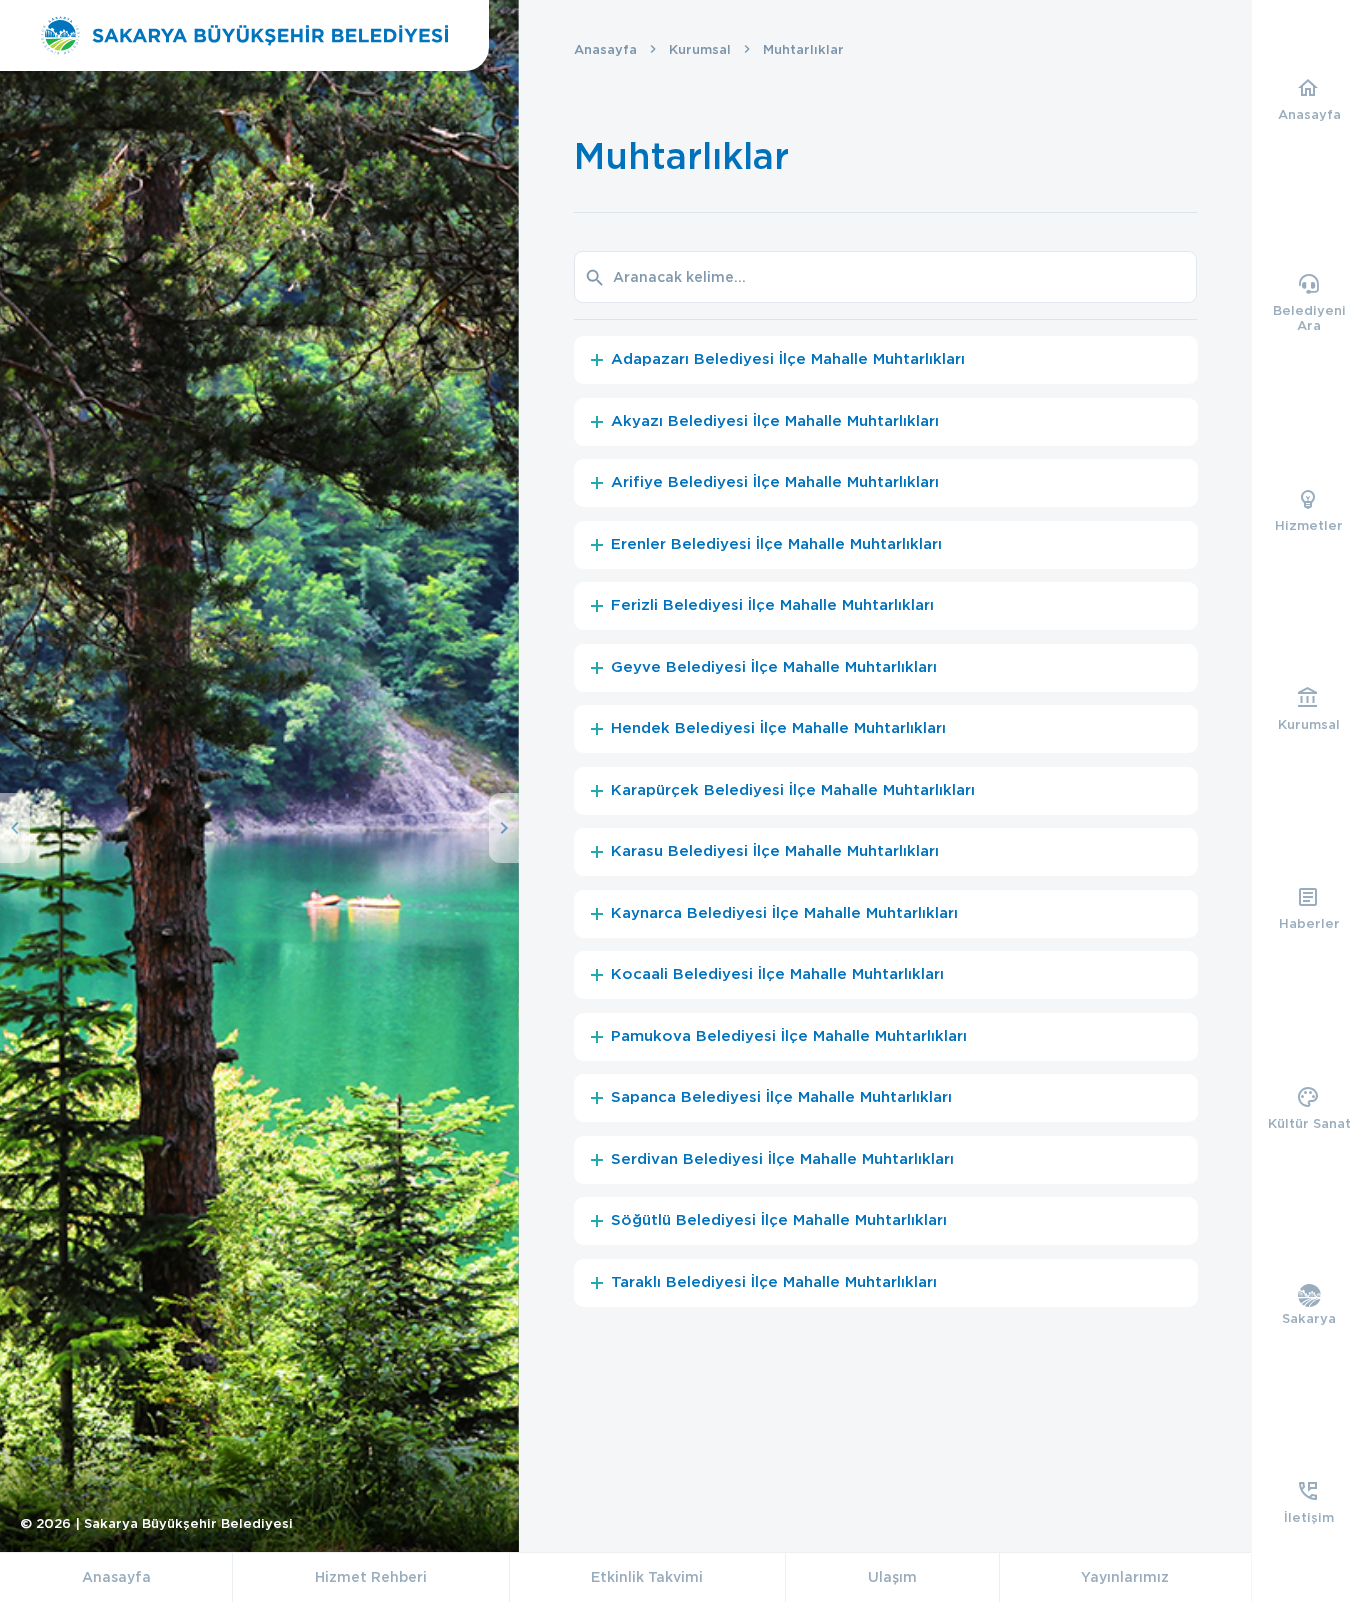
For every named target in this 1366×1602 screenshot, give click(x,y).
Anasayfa (605, 49)
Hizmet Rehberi (371, 1577)
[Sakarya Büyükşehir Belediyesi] (244, 35)
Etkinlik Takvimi (647, 1577)
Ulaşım (892, 1577)
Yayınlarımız (1125, 1577)
